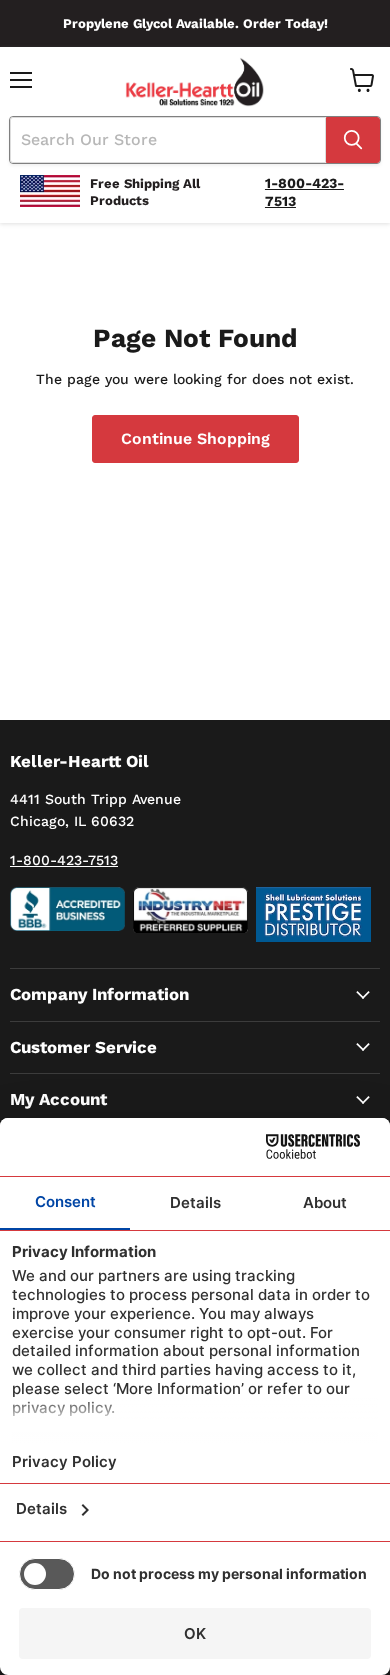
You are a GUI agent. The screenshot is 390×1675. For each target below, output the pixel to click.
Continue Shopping (195, 438)
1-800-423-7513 (64, 860)
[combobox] (168, 140)
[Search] (353, 140)
